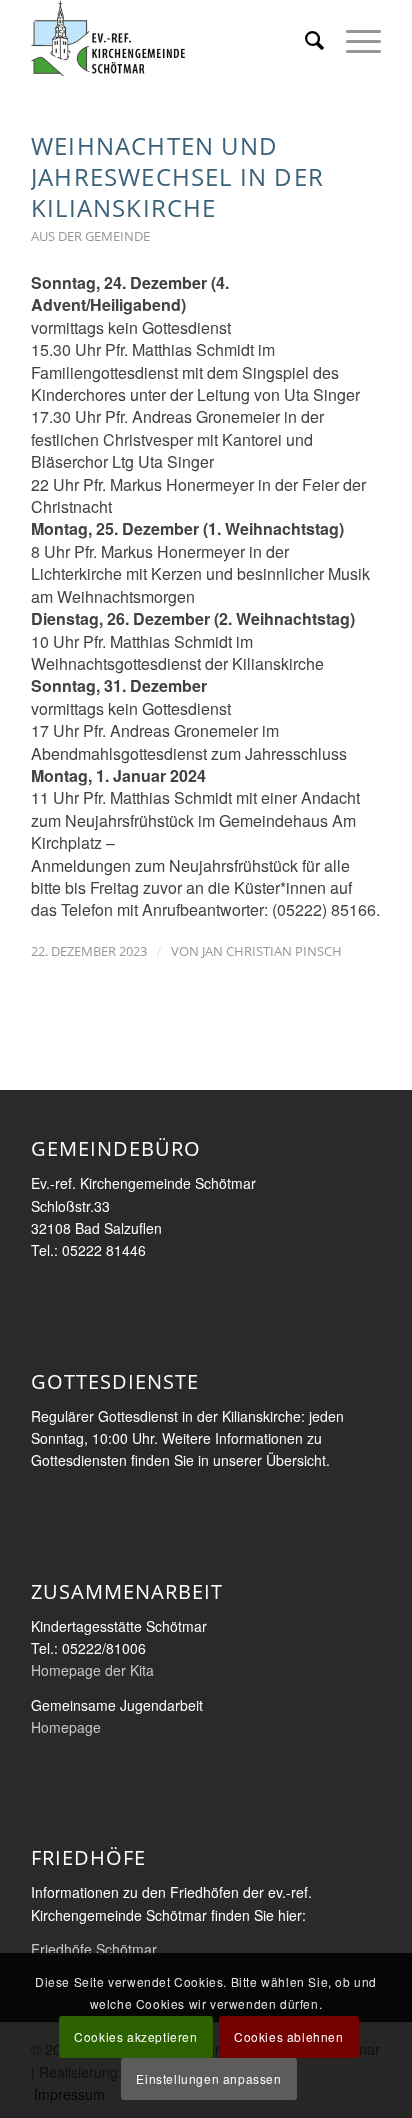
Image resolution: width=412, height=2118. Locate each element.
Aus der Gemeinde (90, 236)
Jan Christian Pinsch (272, 951)
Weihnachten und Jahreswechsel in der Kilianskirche (177, 176)
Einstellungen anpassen (208, 2078)
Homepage (66, 1727)
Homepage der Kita (92, 1670)
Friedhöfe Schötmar (94, 1949)
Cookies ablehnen (289, 2036)
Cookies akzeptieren (135, 2036)
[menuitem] (305, 40)
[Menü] (353, 40)
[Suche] (305, 40)
